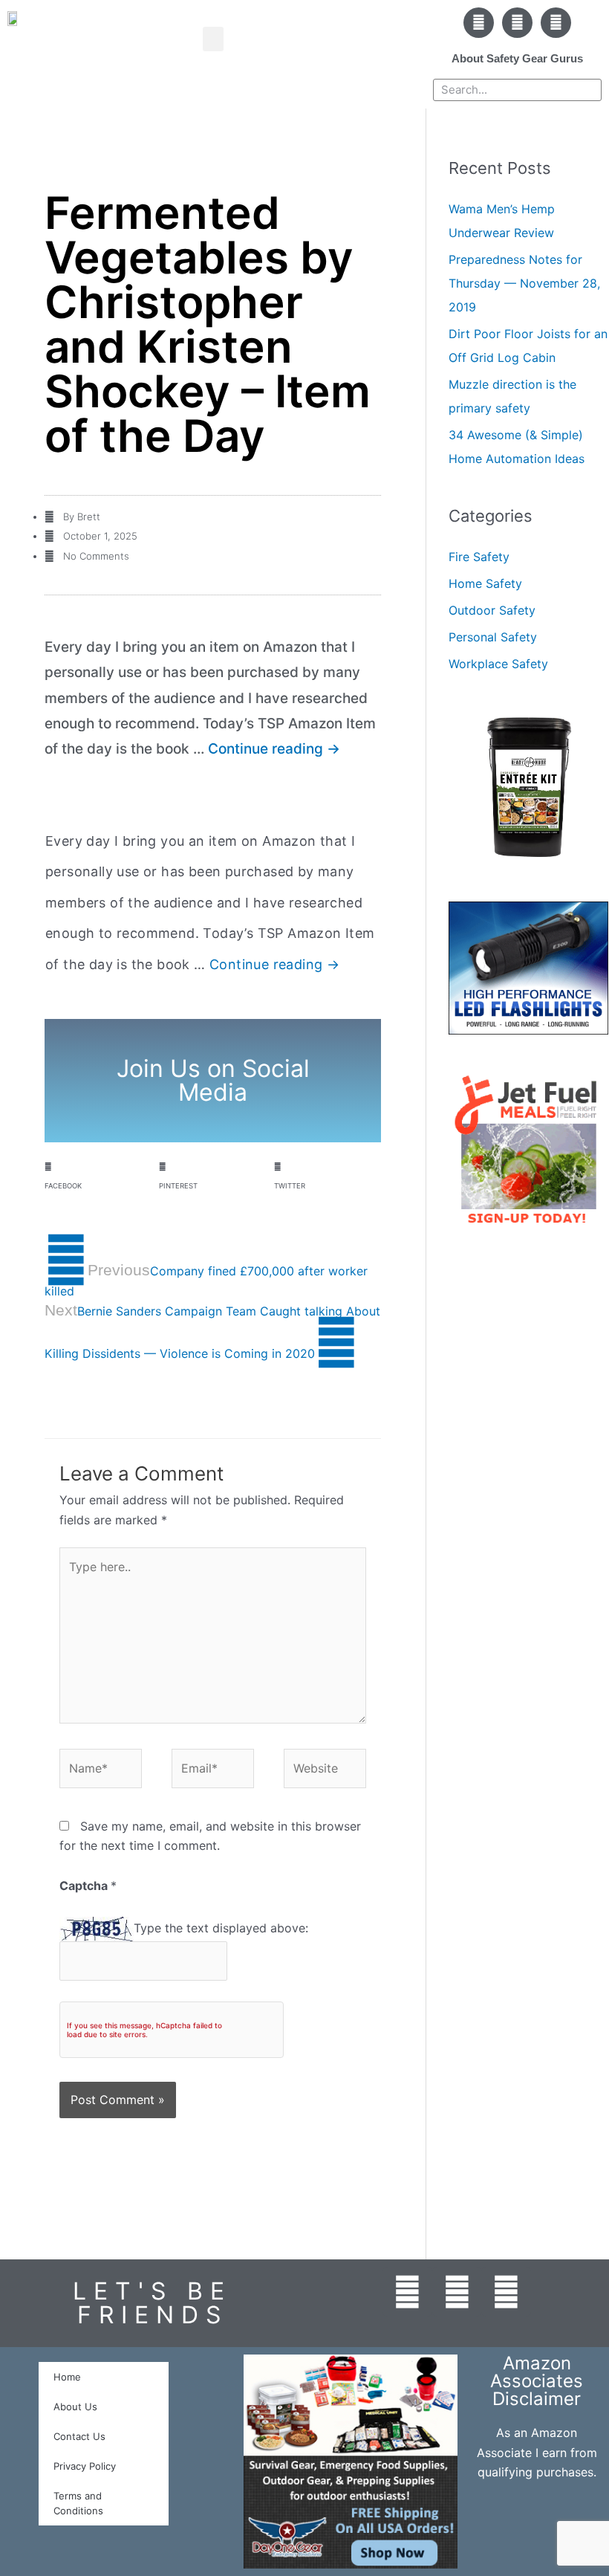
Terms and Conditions (78, 2503)
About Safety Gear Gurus (517, 58)
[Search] (590, 90)
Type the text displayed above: (221, 1928)
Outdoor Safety (492, 610)
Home (67, 2377)
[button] (213, 39)
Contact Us (79, 2436)
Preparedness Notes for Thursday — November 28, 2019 (524, 283)
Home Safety (485, 583)
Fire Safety (479, 557)
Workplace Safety (498, 664)
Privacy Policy (85, 2466)
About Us (75, 2407)
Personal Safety (493, 637)
